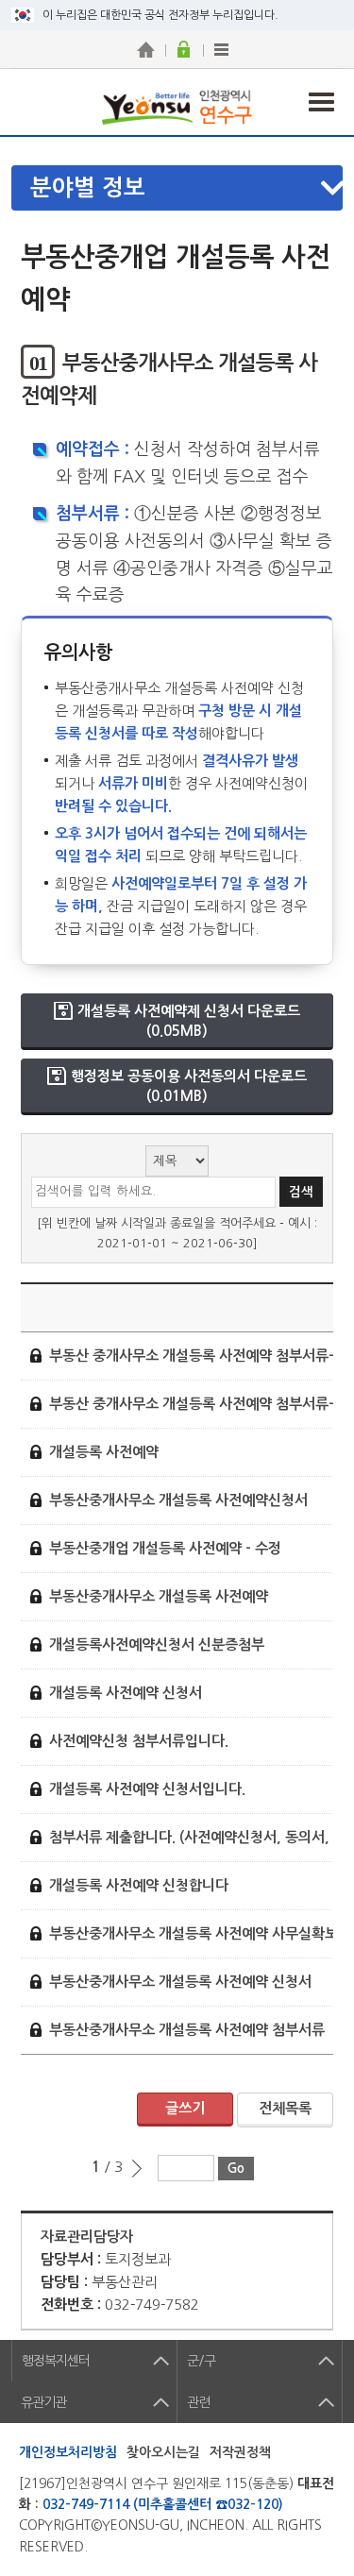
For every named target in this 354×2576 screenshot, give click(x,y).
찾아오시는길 (163, 2452)
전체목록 (285, 2108)
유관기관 (43, 2402)
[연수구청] (146, 49)
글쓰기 (185, 2108)
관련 (198, 2402)
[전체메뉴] (222, 49)
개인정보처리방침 (68, 2452)
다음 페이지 (136, 2168)
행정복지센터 (56, 2361)
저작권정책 (240, 2452)
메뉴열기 (187, 188)
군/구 (201, 2361)
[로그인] (184, 49)
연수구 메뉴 (321, 102)
